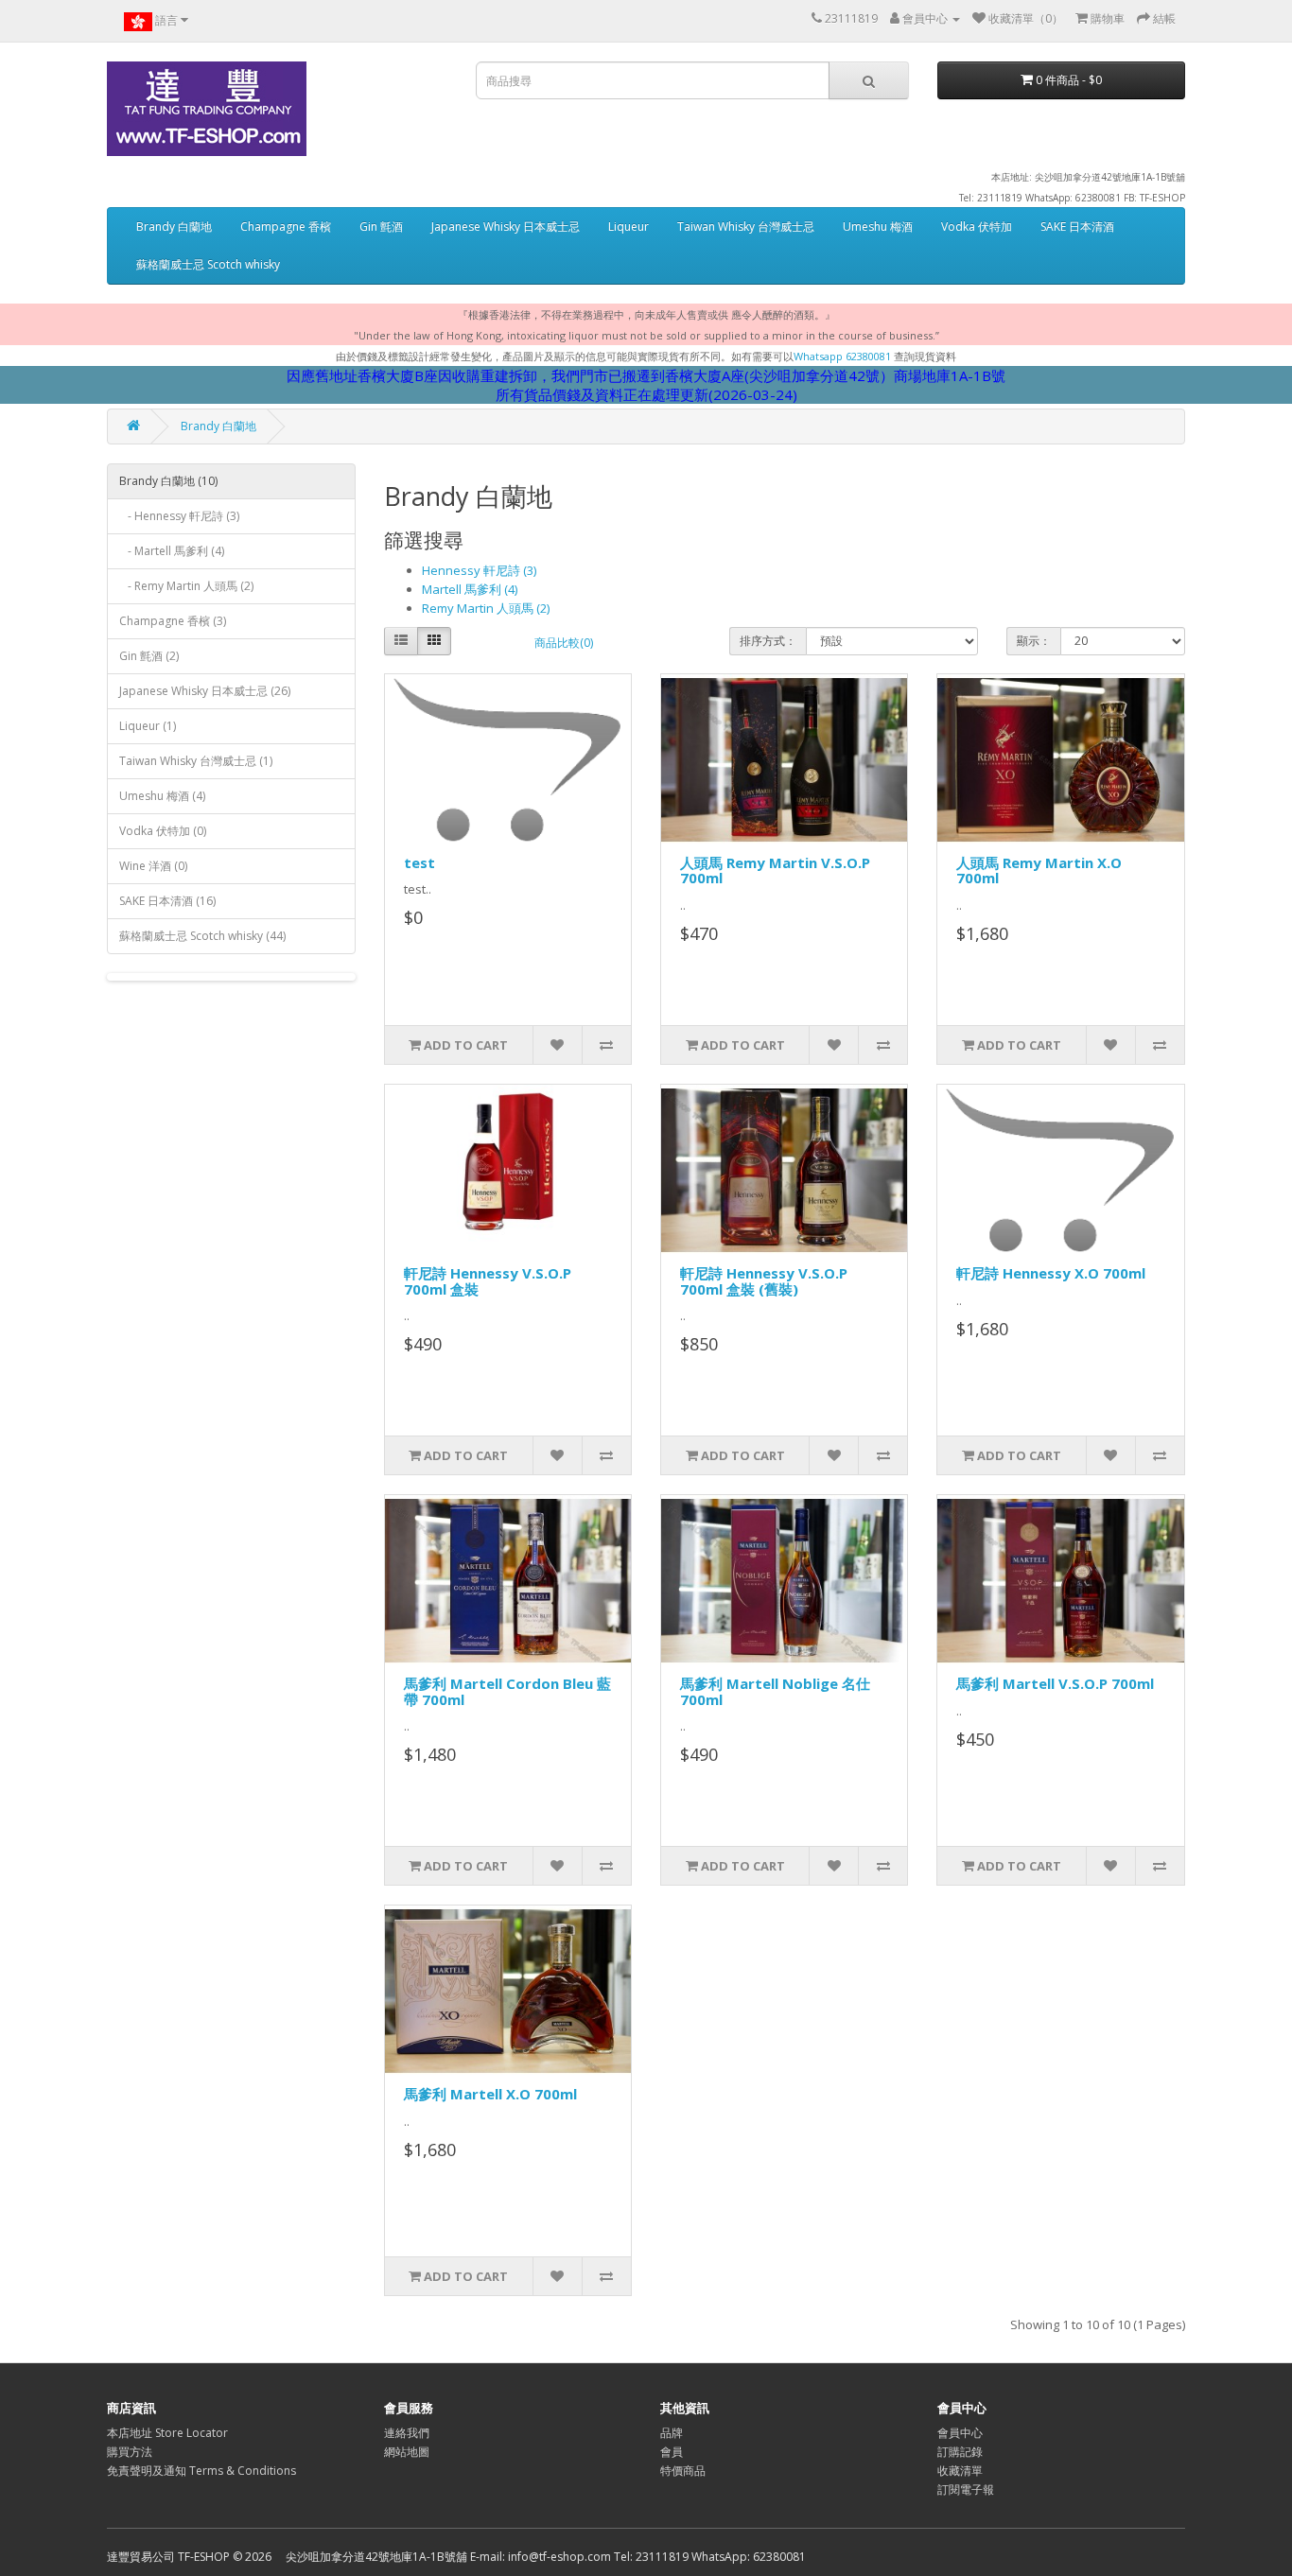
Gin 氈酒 (381, 226)
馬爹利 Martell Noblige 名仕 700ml (775, 1691)
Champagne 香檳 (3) (173, 621)
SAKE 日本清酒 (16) (167, 901)
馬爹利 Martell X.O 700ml (490, 2094)
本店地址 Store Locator (167, 2433)
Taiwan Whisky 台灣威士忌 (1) (196, 761)
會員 (672, 2452)
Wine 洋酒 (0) (153, 866)
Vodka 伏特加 (977, 226)
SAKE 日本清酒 (1077, 226)
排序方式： (768, 641)
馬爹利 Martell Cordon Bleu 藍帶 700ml (507, 1691)
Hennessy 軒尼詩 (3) (479, 570)
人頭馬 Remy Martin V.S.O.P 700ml (775, 870)
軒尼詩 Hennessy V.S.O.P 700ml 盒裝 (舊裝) (764, 1281)
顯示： (1034, 641)
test (419, 862)
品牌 (672, 2433)
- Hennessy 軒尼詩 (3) (179, 516)
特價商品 (683, 2471)
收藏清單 (960, 2471)
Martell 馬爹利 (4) (470, 589)
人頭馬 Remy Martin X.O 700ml (1039, 870)
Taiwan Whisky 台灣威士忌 (746, 226)
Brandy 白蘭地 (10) (168, 481)
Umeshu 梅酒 (878, 226)
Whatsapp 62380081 (842, 356)
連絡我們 (407, 2433)
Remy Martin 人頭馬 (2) (486, 608)
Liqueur (629, 226)
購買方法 (130, 2452)
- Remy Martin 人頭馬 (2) (186, 586)
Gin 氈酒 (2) (149, 656)
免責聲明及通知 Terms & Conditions (201, 2471)
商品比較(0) (564, 643)
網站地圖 (407, 2452)
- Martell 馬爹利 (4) (172, 551)
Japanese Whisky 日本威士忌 (506, 226)
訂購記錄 (960, 2452)
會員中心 (960, 2433)
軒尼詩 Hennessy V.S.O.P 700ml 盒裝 (488, 1281)
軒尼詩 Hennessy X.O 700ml (1051, 1273)
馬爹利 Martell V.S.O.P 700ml (1055, 1683)
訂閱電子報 (966, 2489)
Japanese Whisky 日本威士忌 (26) (205, 691)
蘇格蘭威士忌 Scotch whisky (208, 264)
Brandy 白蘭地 (174, 226)
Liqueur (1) (148, 726)
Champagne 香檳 (286, 226)
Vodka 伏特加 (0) (163, 831)
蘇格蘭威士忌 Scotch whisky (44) (202, 936)
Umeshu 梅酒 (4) (162, 796)
